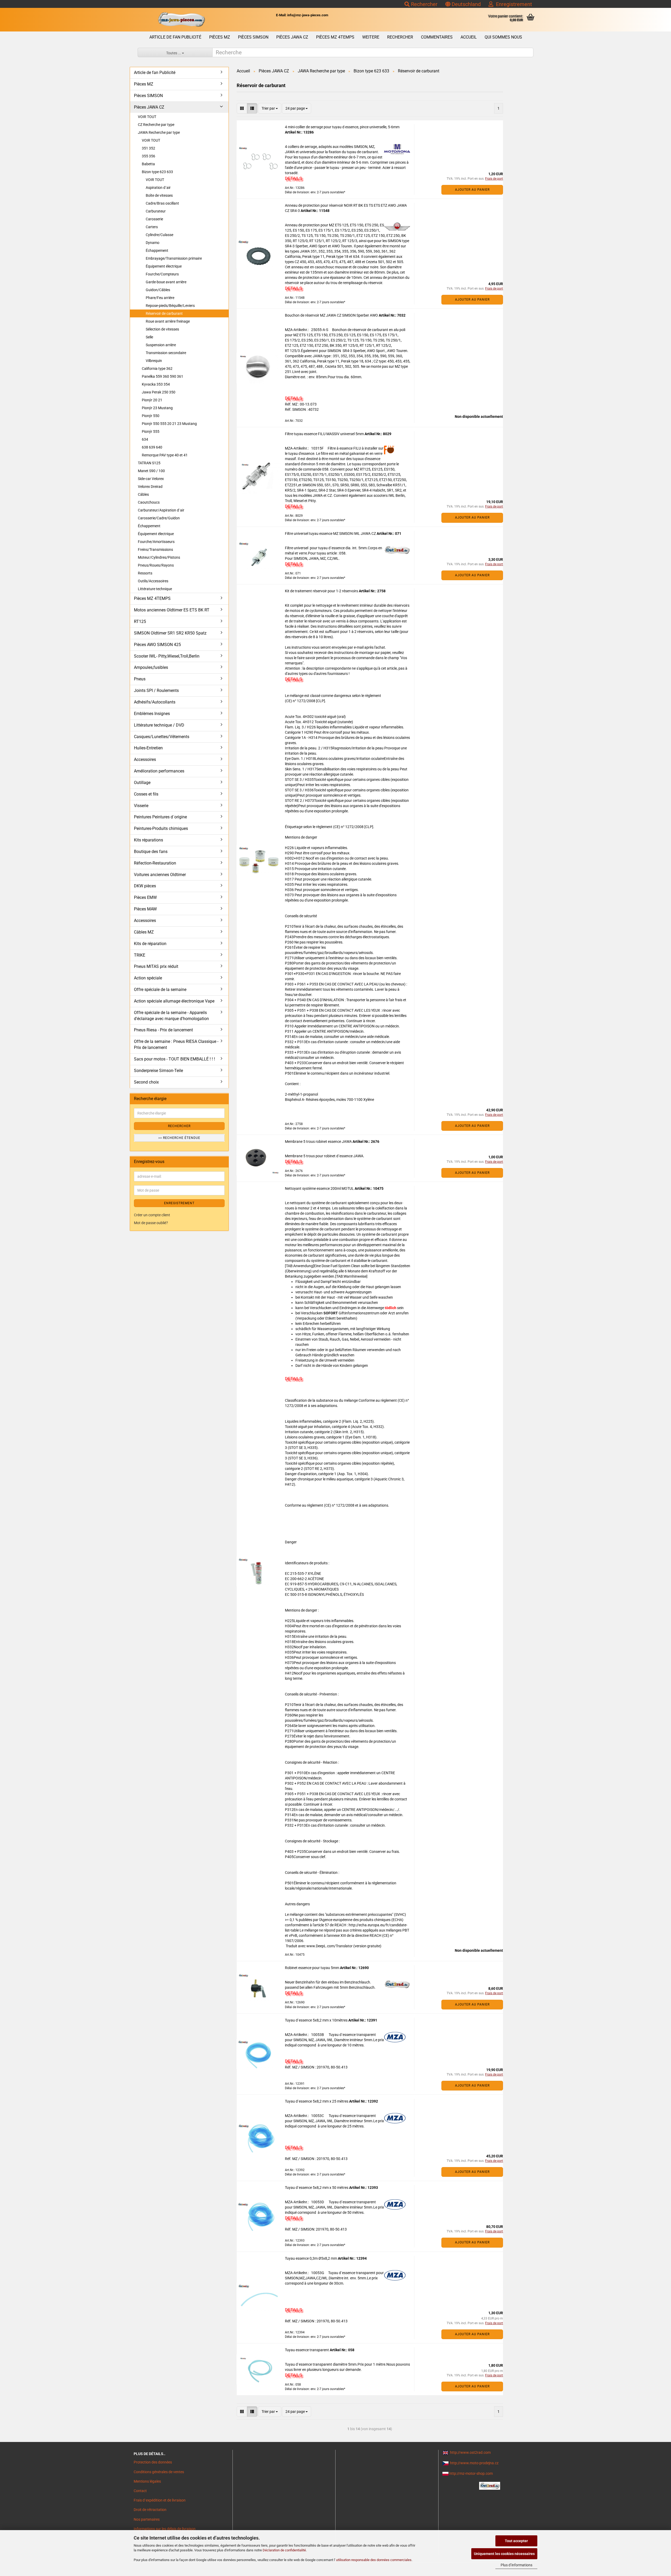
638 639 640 (152, 447)
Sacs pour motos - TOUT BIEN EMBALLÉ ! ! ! (174, 1059)
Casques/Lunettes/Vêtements (162, 737)
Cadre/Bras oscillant (162, 203)
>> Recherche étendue (179, 1138)
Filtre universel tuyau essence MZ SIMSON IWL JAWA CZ (331, 534)
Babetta (148, 164)
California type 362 (157, 369)
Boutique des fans (151, 852)
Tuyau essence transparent (307, 2350)
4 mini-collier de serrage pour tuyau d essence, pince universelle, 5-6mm (342, 127)
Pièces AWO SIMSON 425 (157, 645)
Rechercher (424, 4)
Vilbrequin (154, 361)
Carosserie (154, 219)
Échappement (157, 250)
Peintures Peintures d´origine (160, 817)
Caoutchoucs (149, 502)
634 (145, 439)
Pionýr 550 (151, 416)
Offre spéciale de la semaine (160, 990)
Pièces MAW (145, 909)
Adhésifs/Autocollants (155, 702)
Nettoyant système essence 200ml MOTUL (320, 1188)
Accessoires (145, 759)
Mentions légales (147, 2481)
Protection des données (153, 2462)
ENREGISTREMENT (179, 1203)
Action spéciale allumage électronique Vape (174, 1001)
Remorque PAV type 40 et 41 (165, 455)
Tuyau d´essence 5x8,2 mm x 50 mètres (317, 2188)
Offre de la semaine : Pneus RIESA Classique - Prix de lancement (176, 1044)
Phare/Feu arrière (160, 298)
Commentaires (437, 37)
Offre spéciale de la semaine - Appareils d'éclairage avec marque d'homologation (171, 1016)
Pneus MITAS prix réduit (156, 966)
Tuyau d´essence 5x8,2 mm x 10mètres (317, 2020)
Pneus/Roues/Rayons (156, 565)
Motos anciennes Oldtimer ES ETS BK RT (172, 610)
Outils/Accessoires (153, 581)
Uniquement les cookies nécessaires (504, 2554)
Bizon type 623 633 (157, 172)
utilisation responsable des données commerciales (374, 2560)
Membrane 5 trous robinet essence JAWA (319, 1142)
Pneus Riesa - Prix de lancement (163, 1030)
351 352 (148, 148)
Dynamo (153, 243)
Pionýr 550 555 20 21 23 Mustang (169, 424)
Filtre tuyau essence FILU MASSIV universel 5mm (325, 434)
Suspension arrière (161, 345)
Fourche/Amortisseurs (156, 542)
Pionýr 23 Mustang (157, 408)
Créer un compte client (152, 1215)
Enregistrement (513, 4)
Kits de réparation (150, 944)
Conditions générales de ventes (159, 2472)
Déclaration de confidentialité (284, 2550)
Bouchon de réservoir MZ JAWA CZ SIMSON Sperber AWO (332, 315)
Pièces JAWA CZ (292, 37)
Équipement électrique (164, 266)
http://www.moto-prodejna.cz (474, 2463)
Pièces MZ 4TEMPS (335, 37)
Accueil (469, 37)
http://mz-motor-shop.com (471, 2473)
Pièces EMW (145, 897)
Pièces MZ (220, 37)
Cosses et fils (146, 794)
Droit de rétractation (150, 2510)
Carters (152, 227)
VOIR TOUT (147, 117)
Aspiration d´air (158, 188)
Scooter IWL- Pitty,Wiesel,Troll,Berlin (167, 656)
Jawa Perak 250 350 (159, 392)
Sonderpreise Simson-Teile (158, 1071)
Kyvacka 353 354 (156, 384)
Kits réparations (148, 840)
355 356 (148, 156)
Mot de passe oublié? (151, 1223)
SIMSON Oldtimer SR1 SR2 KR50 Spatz (170, 633)
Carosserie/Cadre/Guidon (159, 518)
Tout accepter (516, 2541)
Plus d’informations (516, 2565)
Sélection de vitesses (162, 329)
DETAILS (293, 178)
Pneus (140, 679)
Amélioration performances (159, 771)
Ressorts (145, 573)
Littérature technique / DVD (159, 725)
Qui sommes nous (503, 37)
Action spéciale (148, 978)
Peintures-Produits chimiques (161, 828)
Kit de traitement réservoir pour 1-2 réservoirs (322, 591)
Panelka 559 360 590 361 (163, 376)
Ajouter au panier (472, 190)
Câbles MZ (144, 932)
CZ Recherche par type (156, 125)
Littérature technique (155, 589)
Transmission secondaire (166, 353)
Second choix (146, 1082)
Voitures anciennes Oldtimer (160, 875)
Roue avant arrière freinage (168, 321)
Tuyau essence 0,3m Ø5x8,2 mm (311, 2258)
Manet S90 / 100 (151, 471)
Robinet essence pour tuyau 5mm (312, 1968)
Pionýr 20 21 (152, 400)
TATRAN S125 (149, 463)
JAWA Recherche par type (159, 132)
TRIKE (140, 955)
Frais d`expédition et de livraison (160, 2500)
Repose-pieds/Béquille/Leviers (170, 306)
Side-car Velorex (151, 479)
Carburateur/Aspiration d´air (161, 510)
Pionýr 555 (151, 431)
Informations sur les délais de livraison (165, 2529)
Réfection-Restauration (155, 863)
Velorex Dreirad (150, 487)
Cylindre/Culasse (159, 235)
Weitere (371, 37)
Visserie (141, 806)
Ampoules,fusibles (151, 667)
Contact (140, 2491)
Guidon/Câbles (158, 290)
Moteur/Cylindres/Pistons (159, 557)
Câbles (143, 494)
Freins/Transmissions (155, 550)
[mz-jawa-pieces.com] (181, 20)
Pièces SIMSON (253, 37)
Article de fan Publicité (175, 37)
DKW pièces (145, 886)
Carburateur (156, 211)
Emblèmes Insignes (152, 714)
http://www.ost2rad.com (470, 2452)
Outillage (142, 783)
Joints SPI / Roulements (156, 690)
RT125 (140, 622)
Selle (149, 337)
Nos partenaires (147, 2519)
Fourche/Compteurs (162, 274)
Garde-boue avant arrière (166, 282)
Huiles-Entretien (148, 748)
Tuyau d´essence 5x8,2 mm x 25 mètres (317, 2101)
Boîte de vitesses (159, 195)
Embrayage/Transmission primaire (174, 258)
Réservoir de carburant (164, 313)
